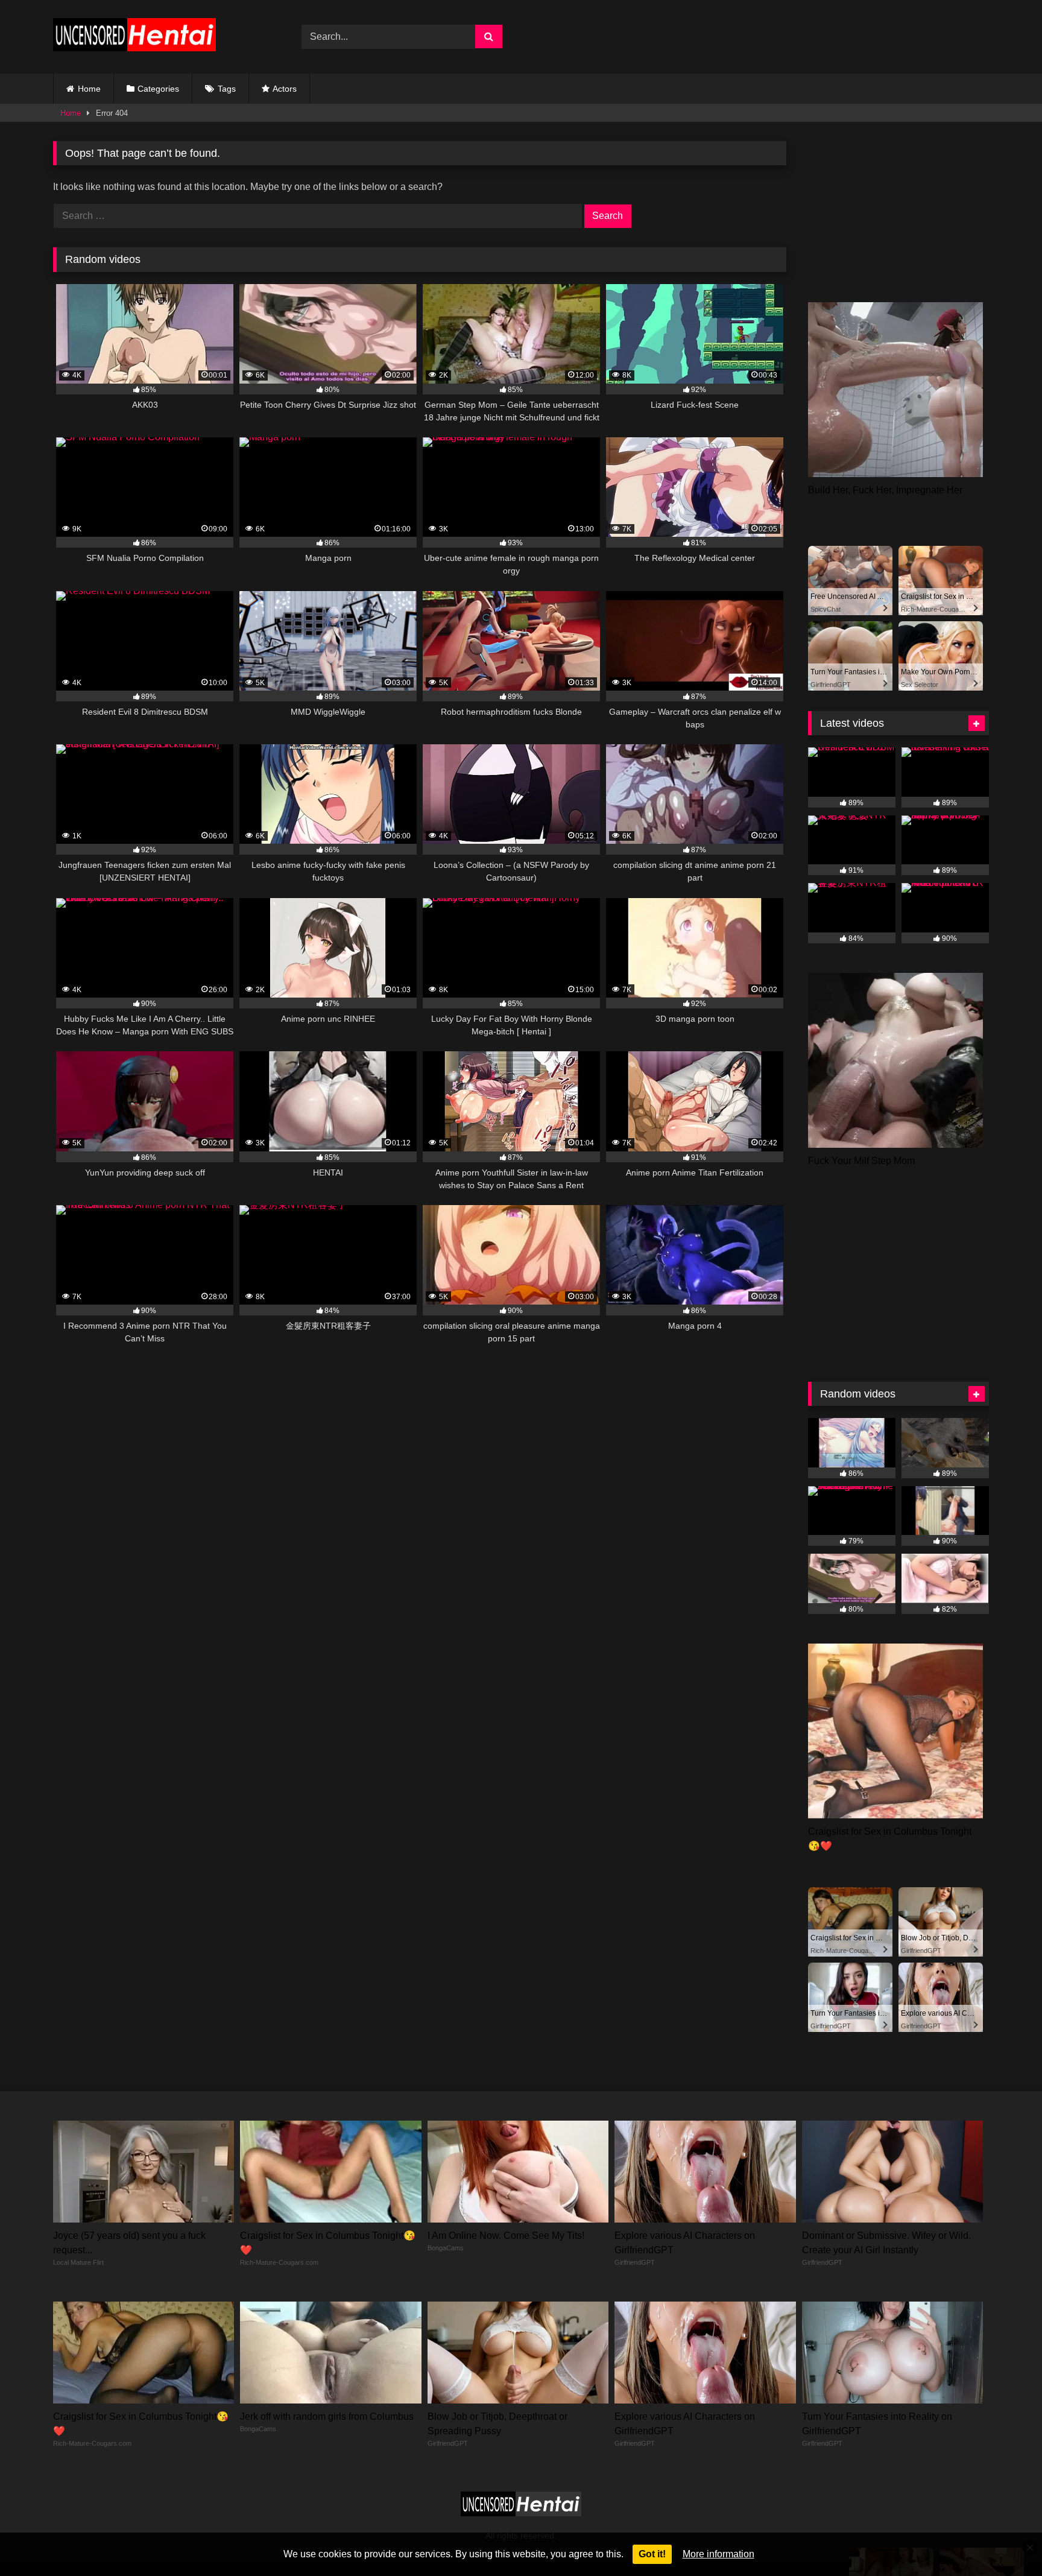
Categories (158, 89)
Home (89, 89)
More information (718, 2554)
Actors (285, 89)
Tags (227, 89)
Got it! (652, 2554)
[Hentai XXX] (134, 37)
